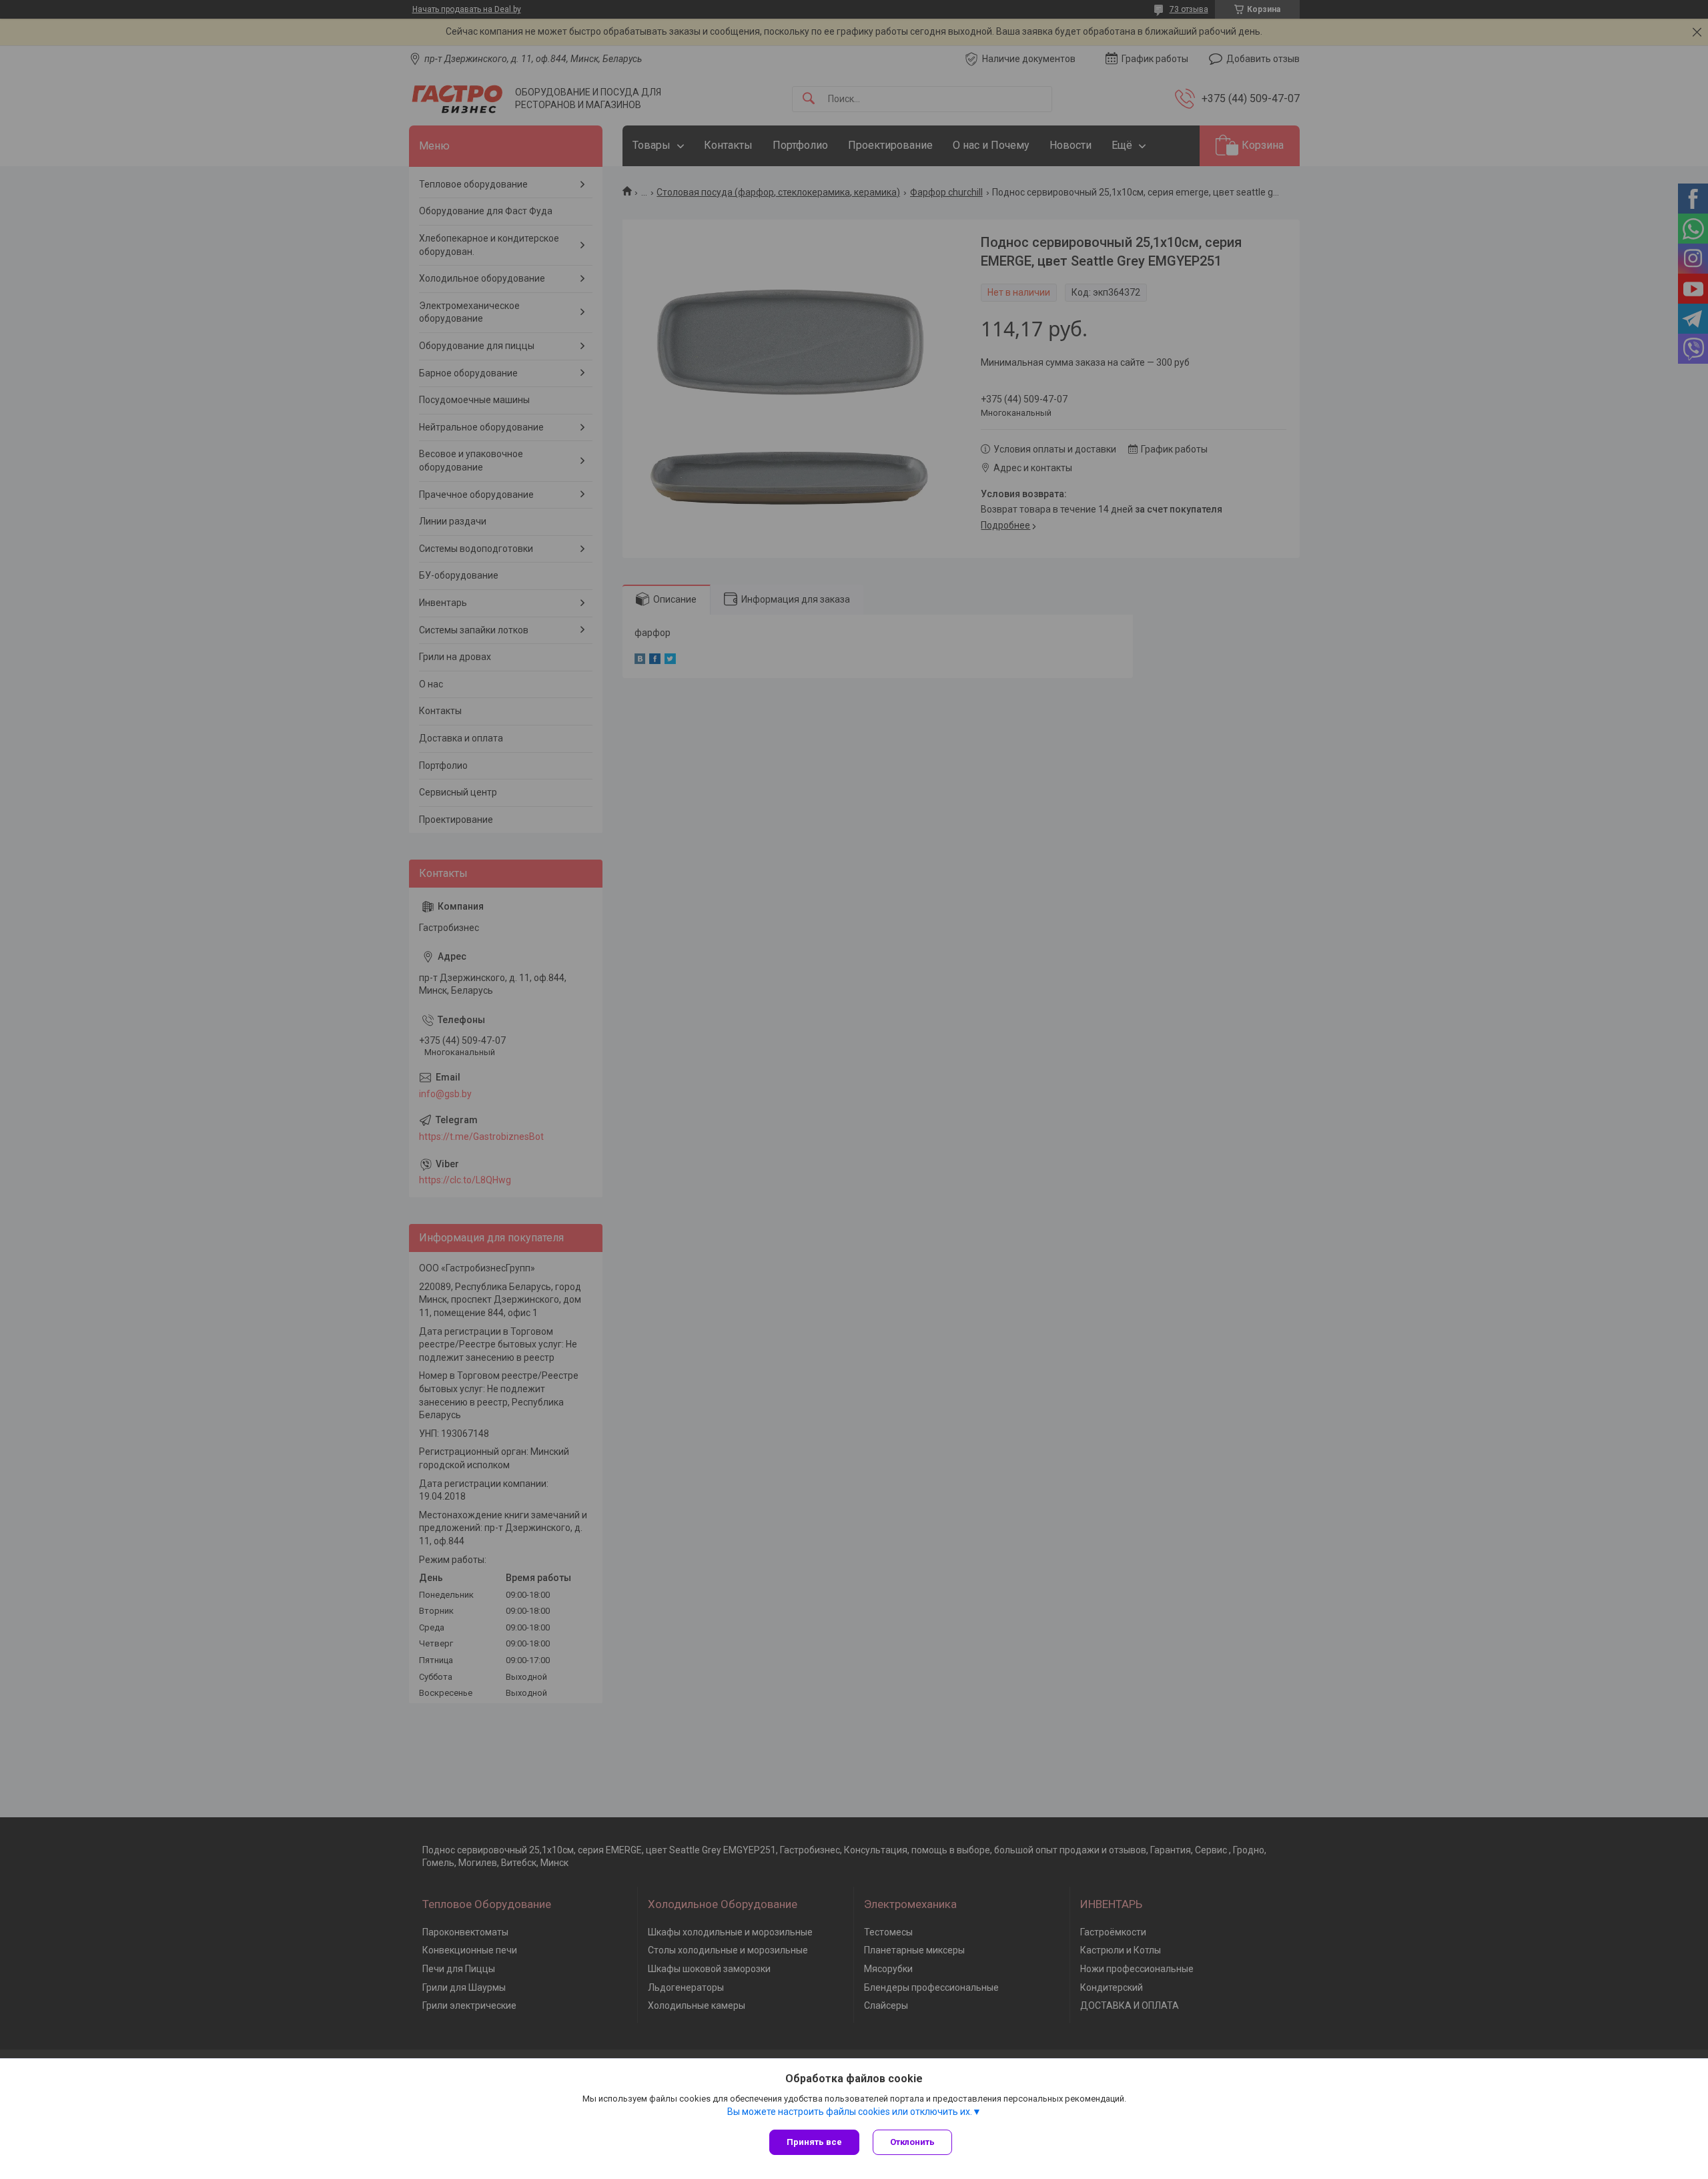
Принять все (814, 2142)
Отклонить (912, 2142)
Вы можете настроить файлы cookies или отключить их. (850, 2112)
